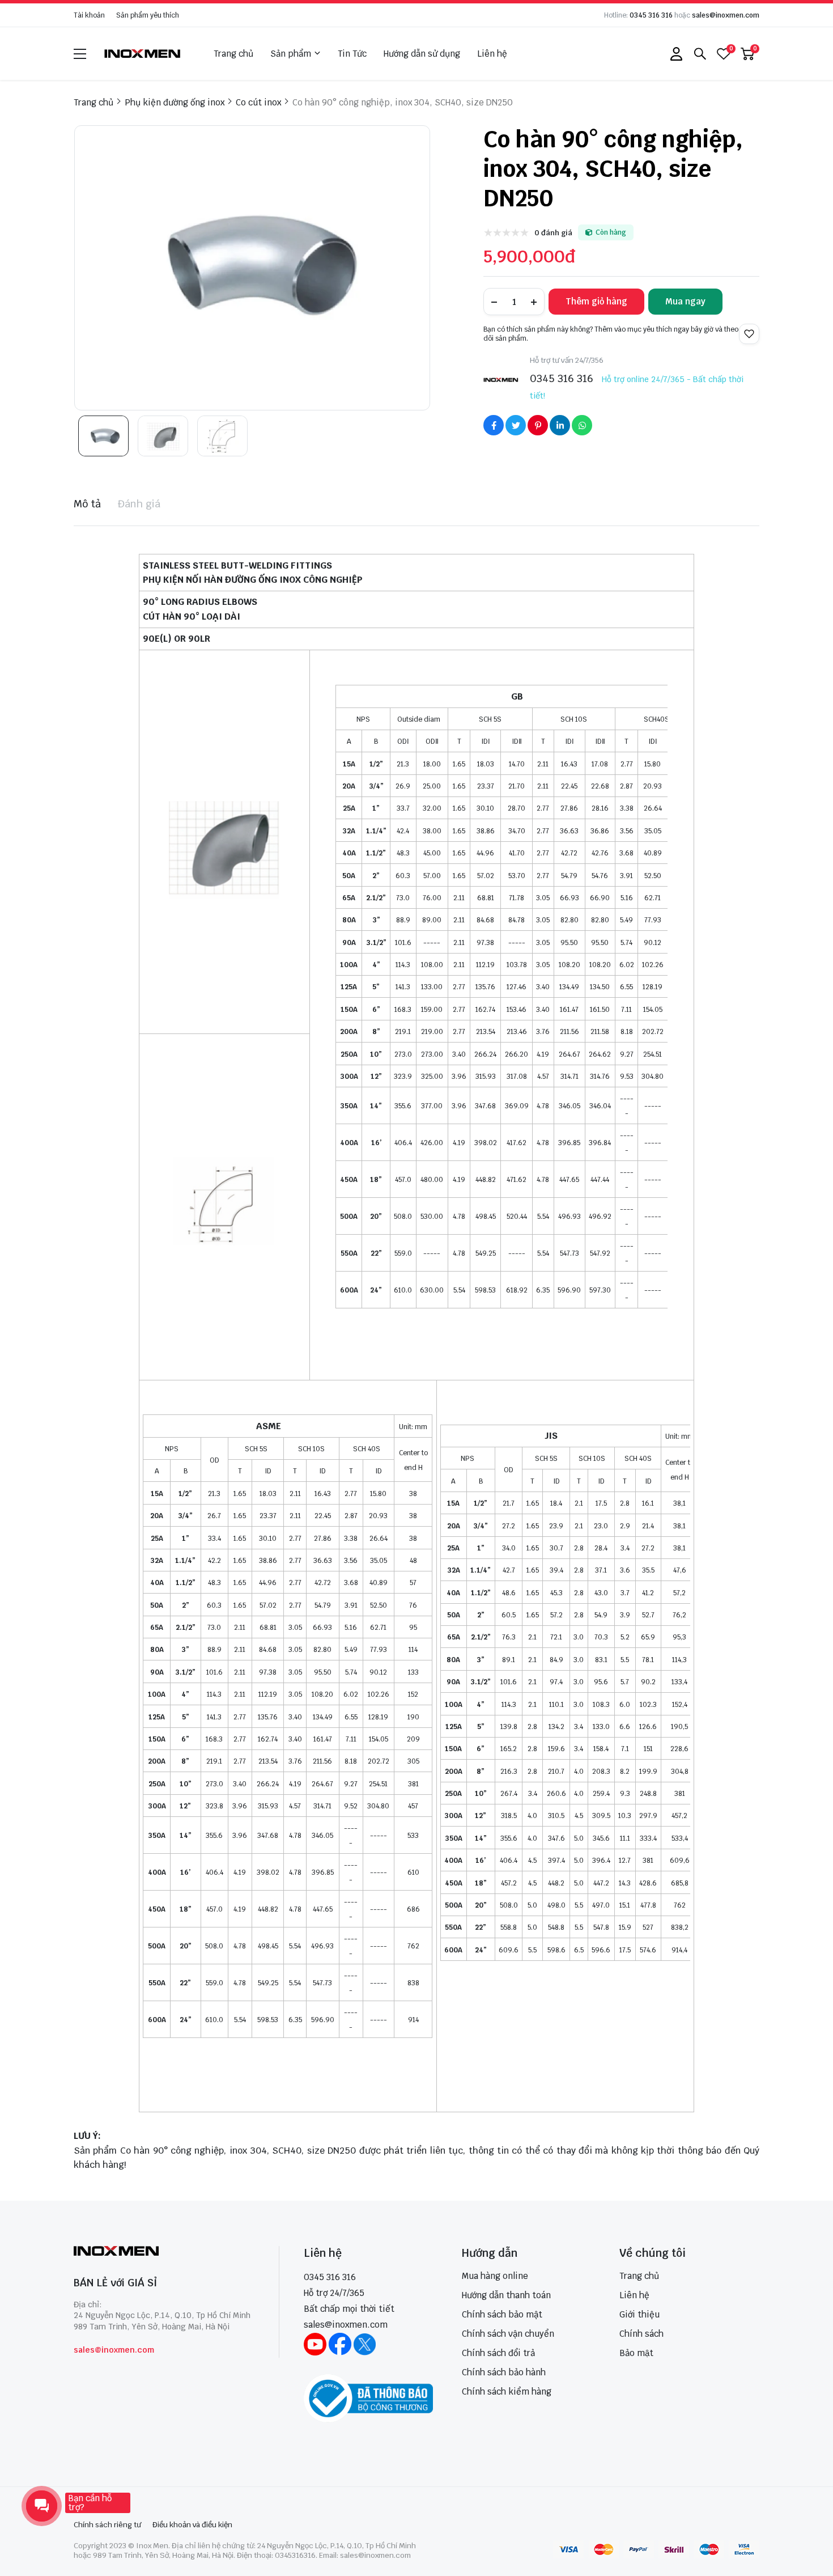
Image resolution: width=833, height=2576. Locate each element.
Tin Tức (352, 54)
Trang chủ (233, 54)
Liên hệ (492, 54)
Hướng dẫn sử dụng (422, 54)
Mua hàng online (495, 2276)
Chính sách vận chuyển (508, 2334)
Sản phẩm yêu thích (148, 15)
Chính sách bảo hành (504, 2372)
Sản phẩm (291, 54)
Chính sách (641, 2334)
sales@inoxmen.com (726, 15)
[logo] (143, 54)
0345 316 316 (651, 15)
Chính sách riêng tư (107, 2525)
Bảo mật (636, 2353)
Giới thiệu (639, 2314)
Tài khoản (89, 15)
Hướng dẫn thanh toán (506, 2295)
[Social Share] (494, 425)
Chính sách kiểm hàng (507, 2391)
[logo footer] (164, 2252)
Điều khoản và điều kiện (192, 2525)
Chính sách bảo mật (502, 2314)
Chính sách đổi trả (498, 2353)
